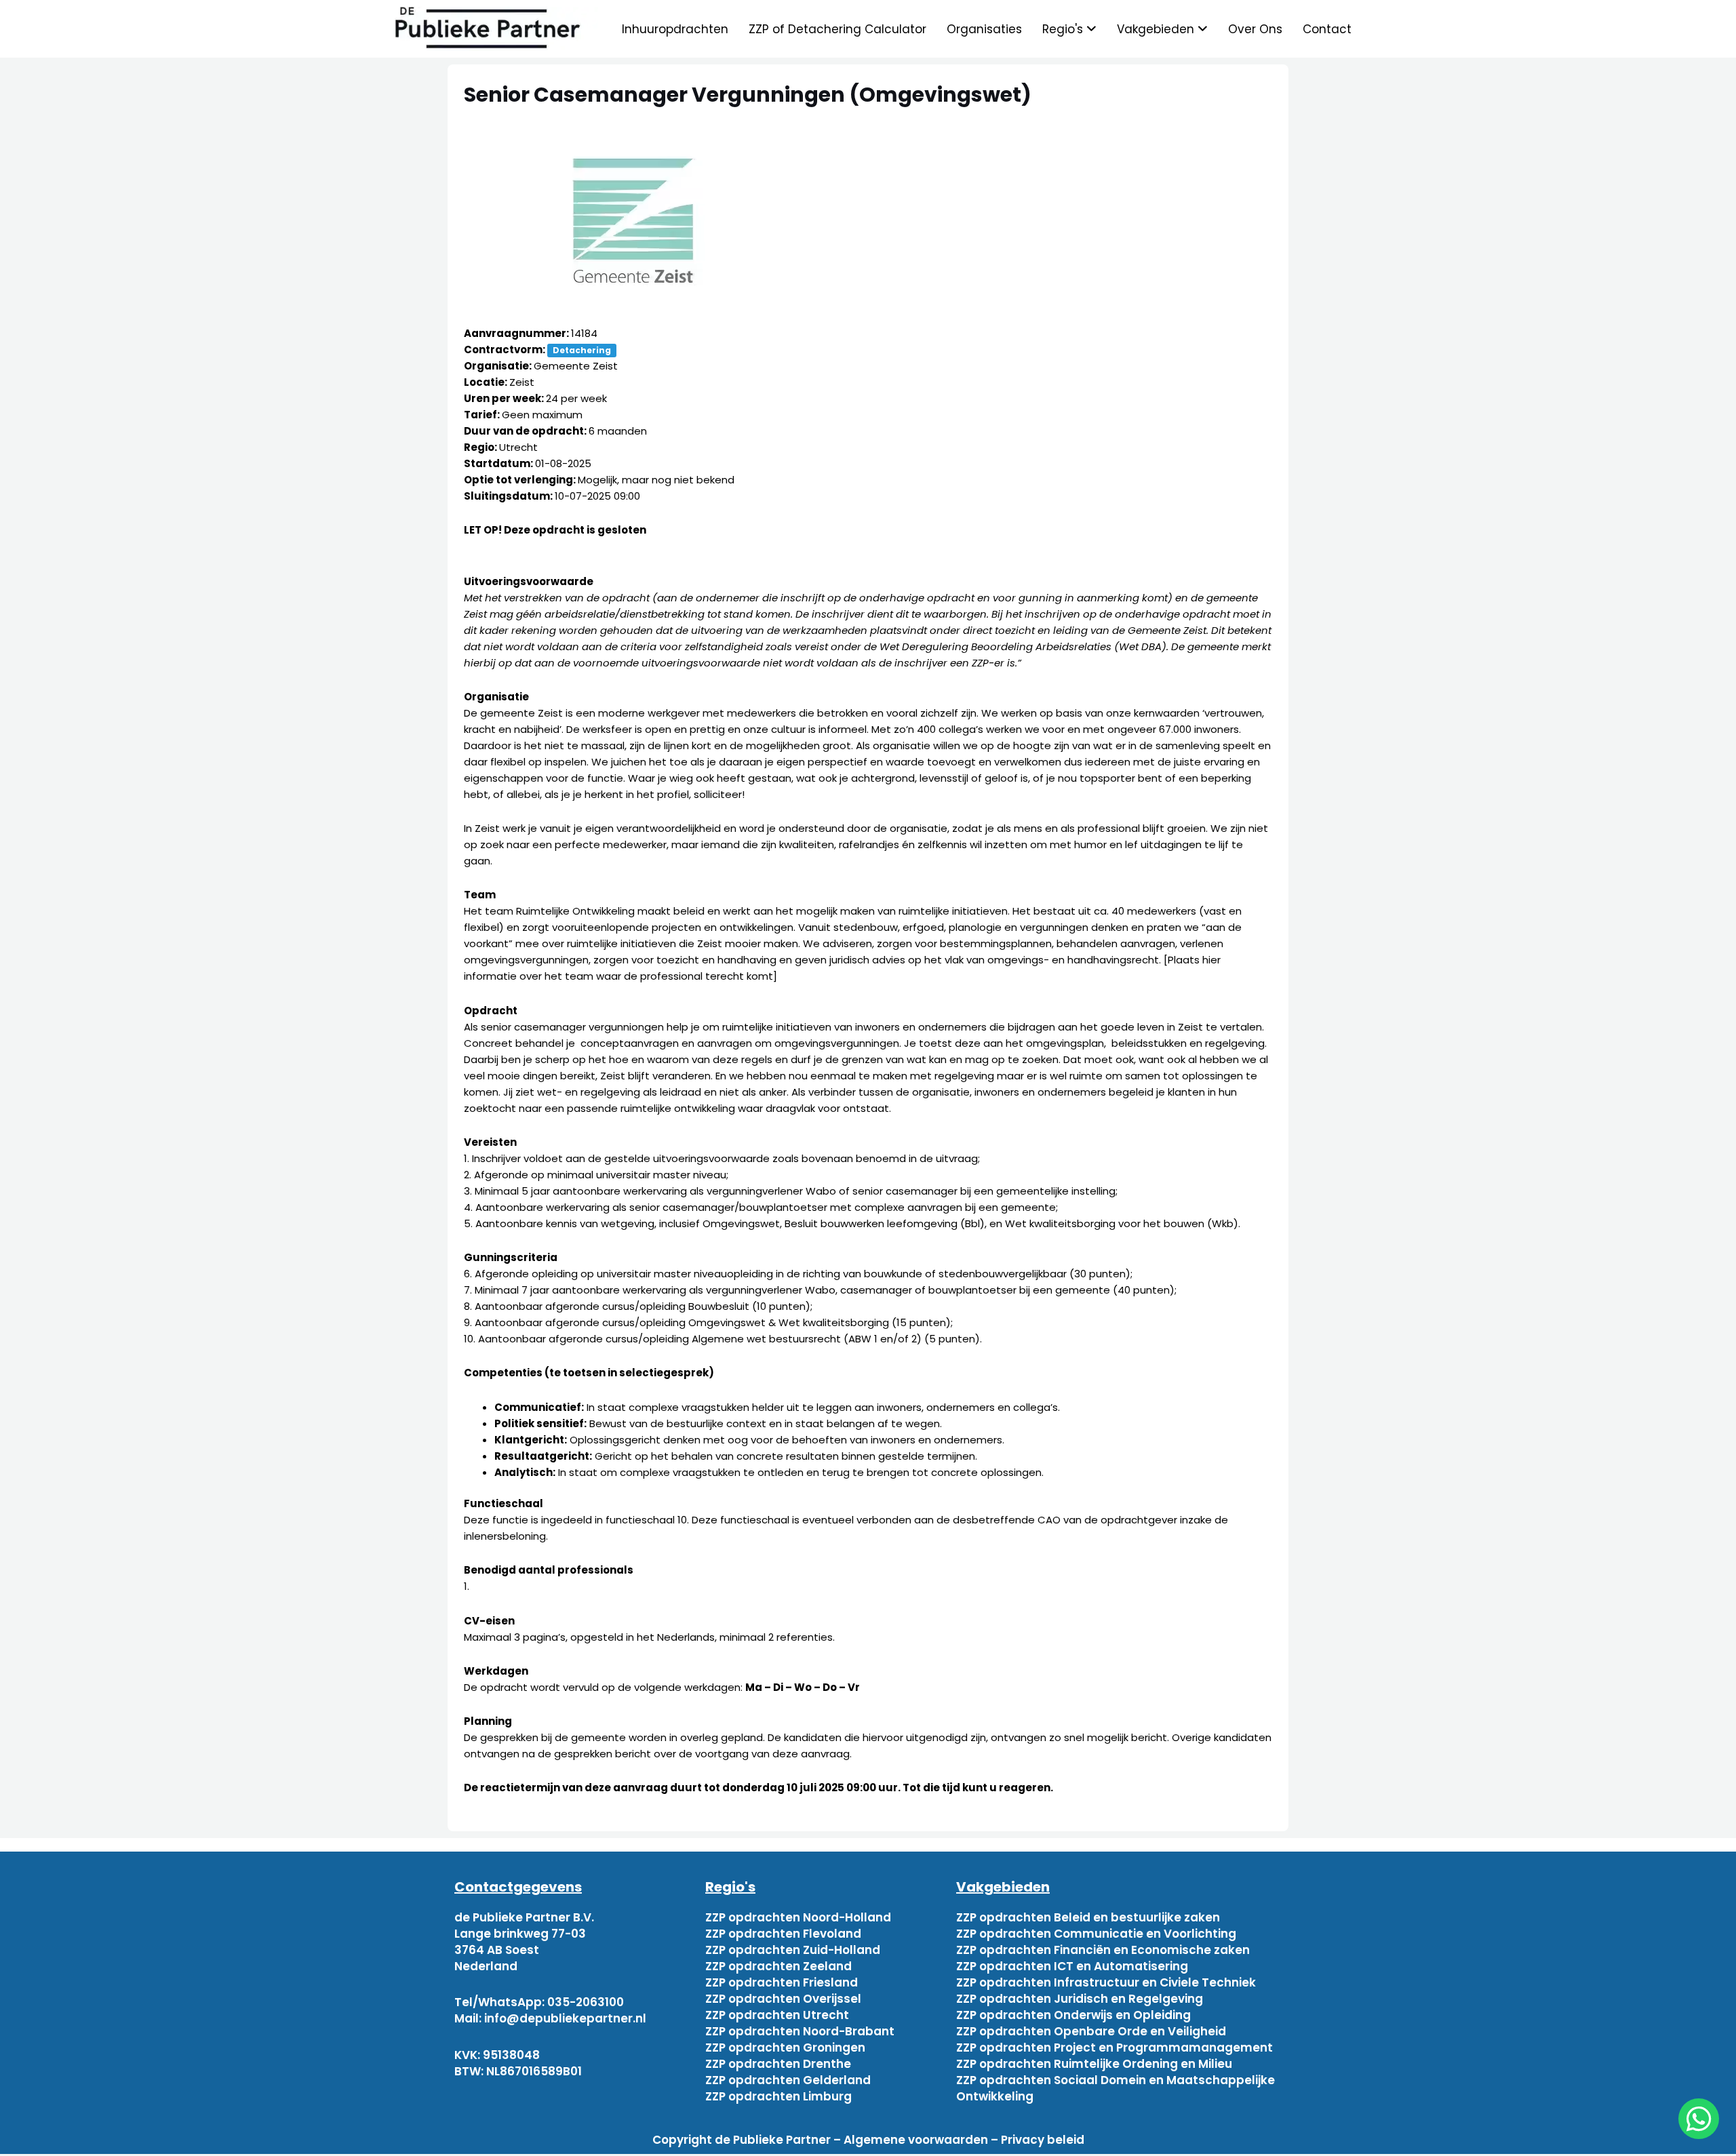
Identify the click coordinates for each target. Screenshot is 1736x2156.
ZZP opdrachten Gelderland (788, 2080)
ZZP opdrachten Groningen (785, 2048)
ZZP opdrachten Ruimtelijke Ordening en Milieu (1094, 2064)
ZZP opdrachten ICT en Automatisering (1072, 1966)
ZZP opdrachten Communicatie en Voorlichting (1096, 1934)
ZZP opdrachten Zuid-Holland (793, 1950)
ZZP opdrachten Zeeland (778, 1966)
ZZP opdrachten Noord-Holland (798, 1917)
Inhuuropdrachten (675, 29)
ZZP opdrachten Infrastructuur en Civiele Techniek (1106, 1982)
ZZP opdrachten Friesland (782, 1982)
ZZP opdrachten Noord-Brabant (800, 2031)
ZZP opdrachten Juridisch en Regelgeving (1080, 1999)
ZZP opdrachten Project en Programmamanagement (1114, 2048)
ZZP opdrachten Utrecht (777, 2015)
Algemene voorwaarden (916, 2140)
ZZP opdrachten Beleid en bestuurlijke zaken (1088, 1917)
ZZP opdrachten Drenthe (778, 2064)
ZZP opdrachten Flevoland (783, 1934)
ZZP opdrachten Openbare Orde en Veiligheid (1091, 2031)
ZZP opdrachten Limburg (778, 2096)
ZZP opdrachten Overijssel (783, 1999)
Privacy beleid (1043, 2140)
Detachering (582, 350)
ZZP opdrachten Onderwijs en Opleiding (1073, 2015)
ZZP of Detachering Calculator (837, 29)
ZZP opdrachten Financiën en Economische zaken (1103, 1950)
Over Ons (1255, 29)
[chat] (1699, 2119)
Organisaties (984, 29)
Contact (1327, 29)
